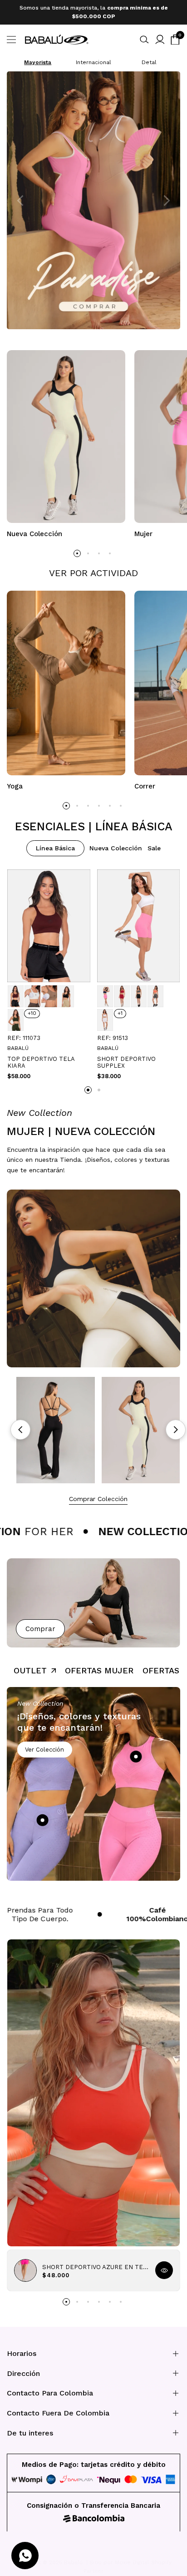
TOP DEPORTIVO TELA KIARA (41, 1058)
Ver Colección (44, 1745)
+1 (120, 1009)
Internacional (93, 58)
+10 (32, 1009)
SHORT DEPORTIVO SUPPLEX (126, 1058)
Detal (149, 58)
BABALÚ (18, 1044)
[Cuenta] (160, 35)
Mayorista (38, 58)
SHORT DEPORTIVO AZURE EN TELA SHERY (95, 2263)
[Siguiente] (176, 1426)
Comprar (40, 1625)
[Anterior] (20, 1426)
